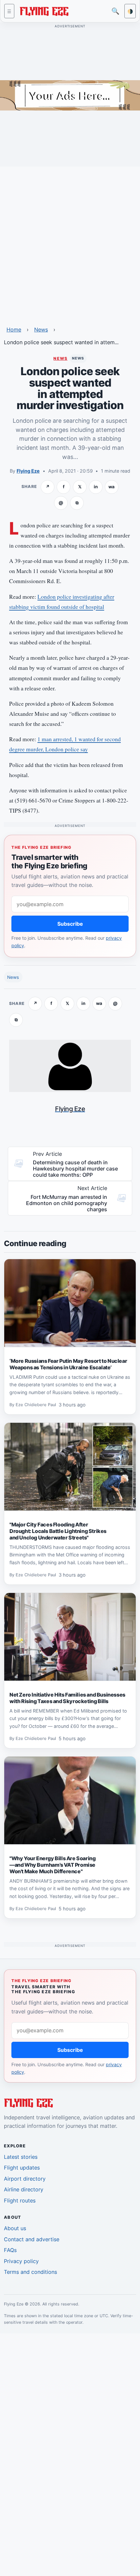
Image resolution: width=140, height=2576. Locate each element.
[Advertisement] (70, 242)
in (96, 487)
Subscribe (70, 924)
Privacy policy (21, 2261)
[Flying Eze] (44, 11)
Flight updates (22, 2168)
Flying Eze (28, 471)
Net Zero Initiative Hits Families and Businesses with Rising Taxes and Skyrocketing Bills (67, 1698)
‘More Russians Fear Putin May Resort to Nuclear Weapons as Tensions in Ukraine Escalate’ (68, 1364)
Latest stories (21, 2157)
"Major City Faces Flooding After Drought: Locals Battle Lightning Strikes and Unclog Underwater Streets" (58, 1531)
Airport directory (25, 2179)
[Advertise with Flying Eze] (70, 95)
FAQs (10, 2250)
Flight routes (20, 2201)
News (41, 330)
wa (112, 487)
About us (15, 2228)
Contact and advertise (32, 2239)
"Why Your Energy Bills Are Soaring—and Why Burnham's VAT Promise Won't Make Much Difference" (52, 1865)
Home (14, 330)
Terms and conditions (30, 2272)
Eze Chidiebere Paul (36, 1405)
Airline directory (24, 2189)
